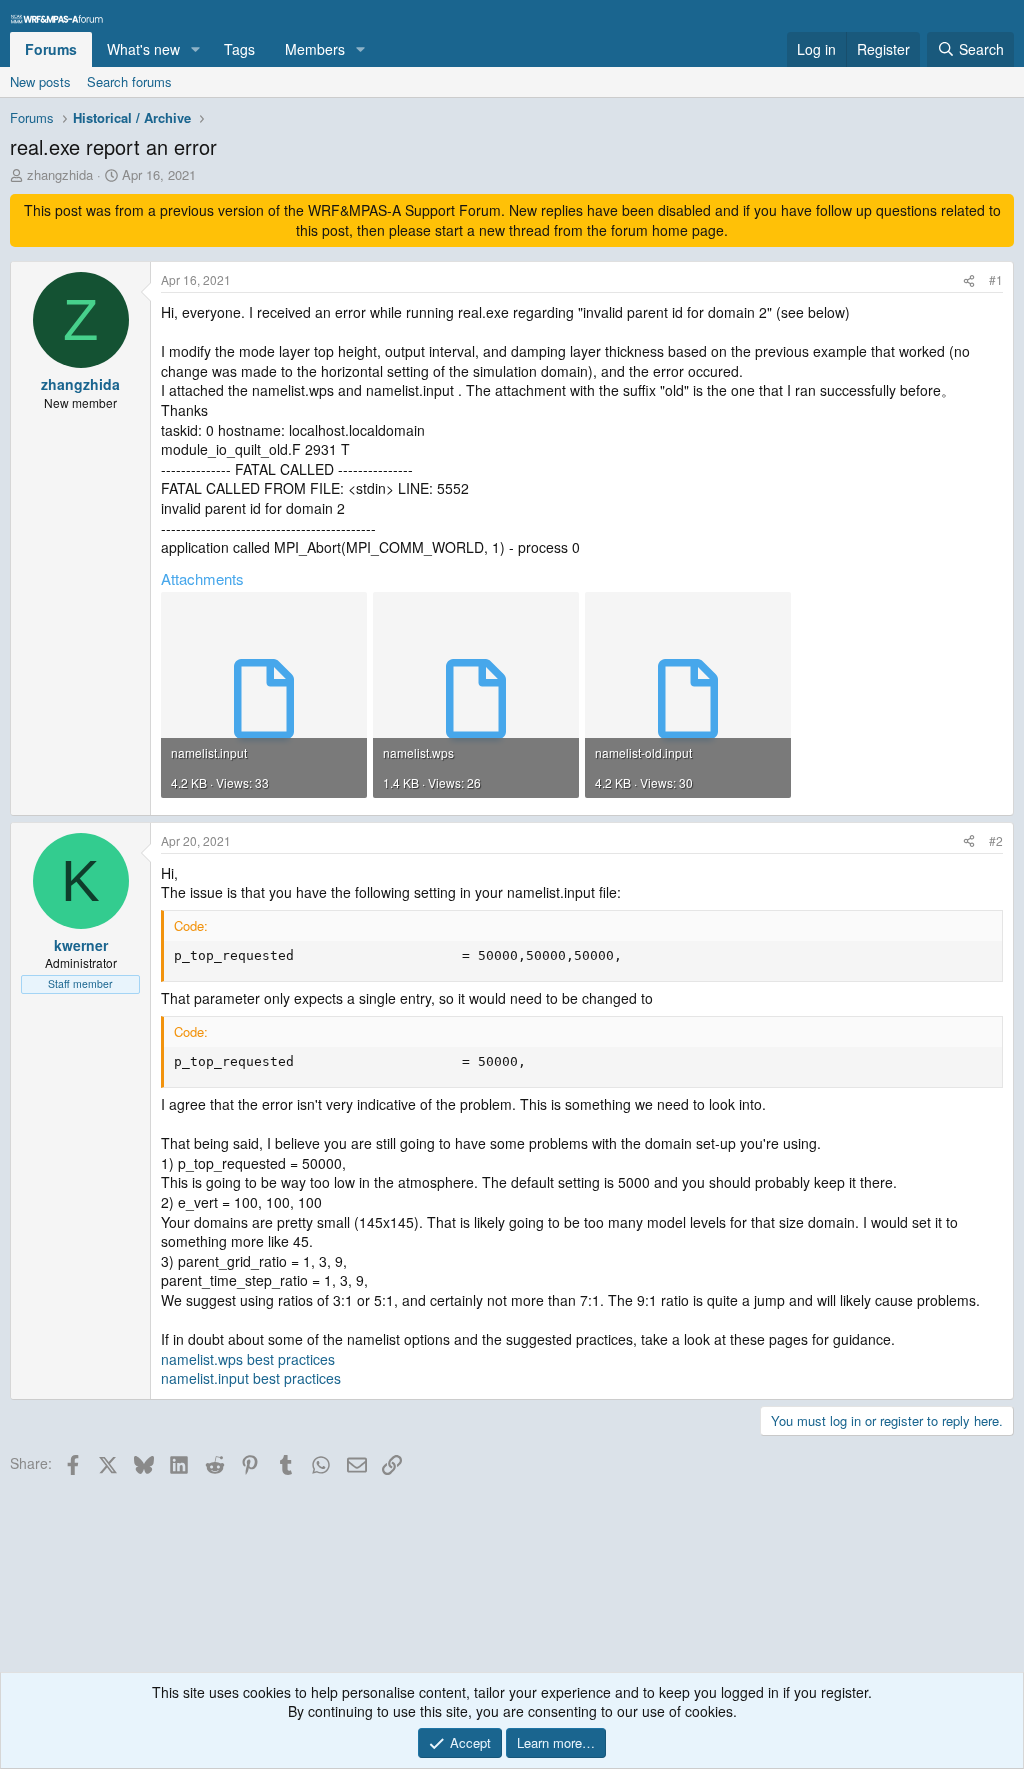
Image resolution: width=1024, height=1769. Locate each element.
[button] (195, 50)
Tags (239, 49)
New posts (40, 81)
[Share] (969, 280)
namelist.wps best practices (248, 1359)
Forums (51, 49)
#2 (996, 840)
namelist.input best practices (251, 1378)
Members (315, 49)
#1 (996, 279)
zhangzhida (60, 174)
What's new (143, 49)
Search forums (129, 81)
